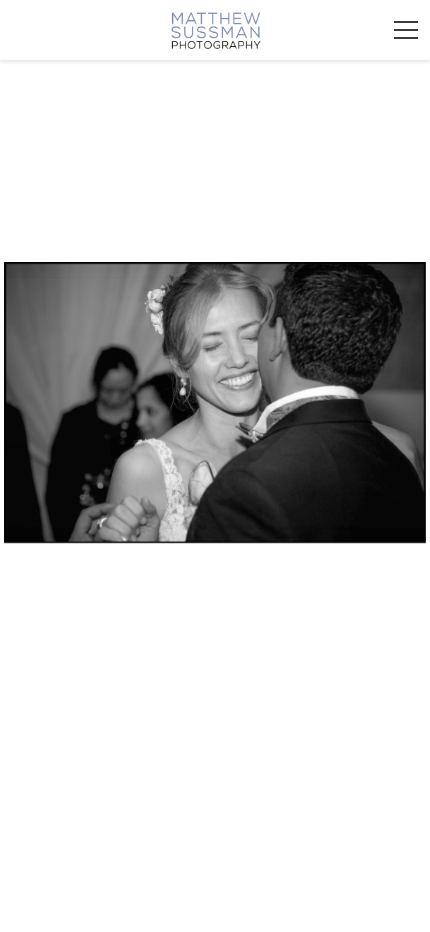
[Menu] (406, 30)
